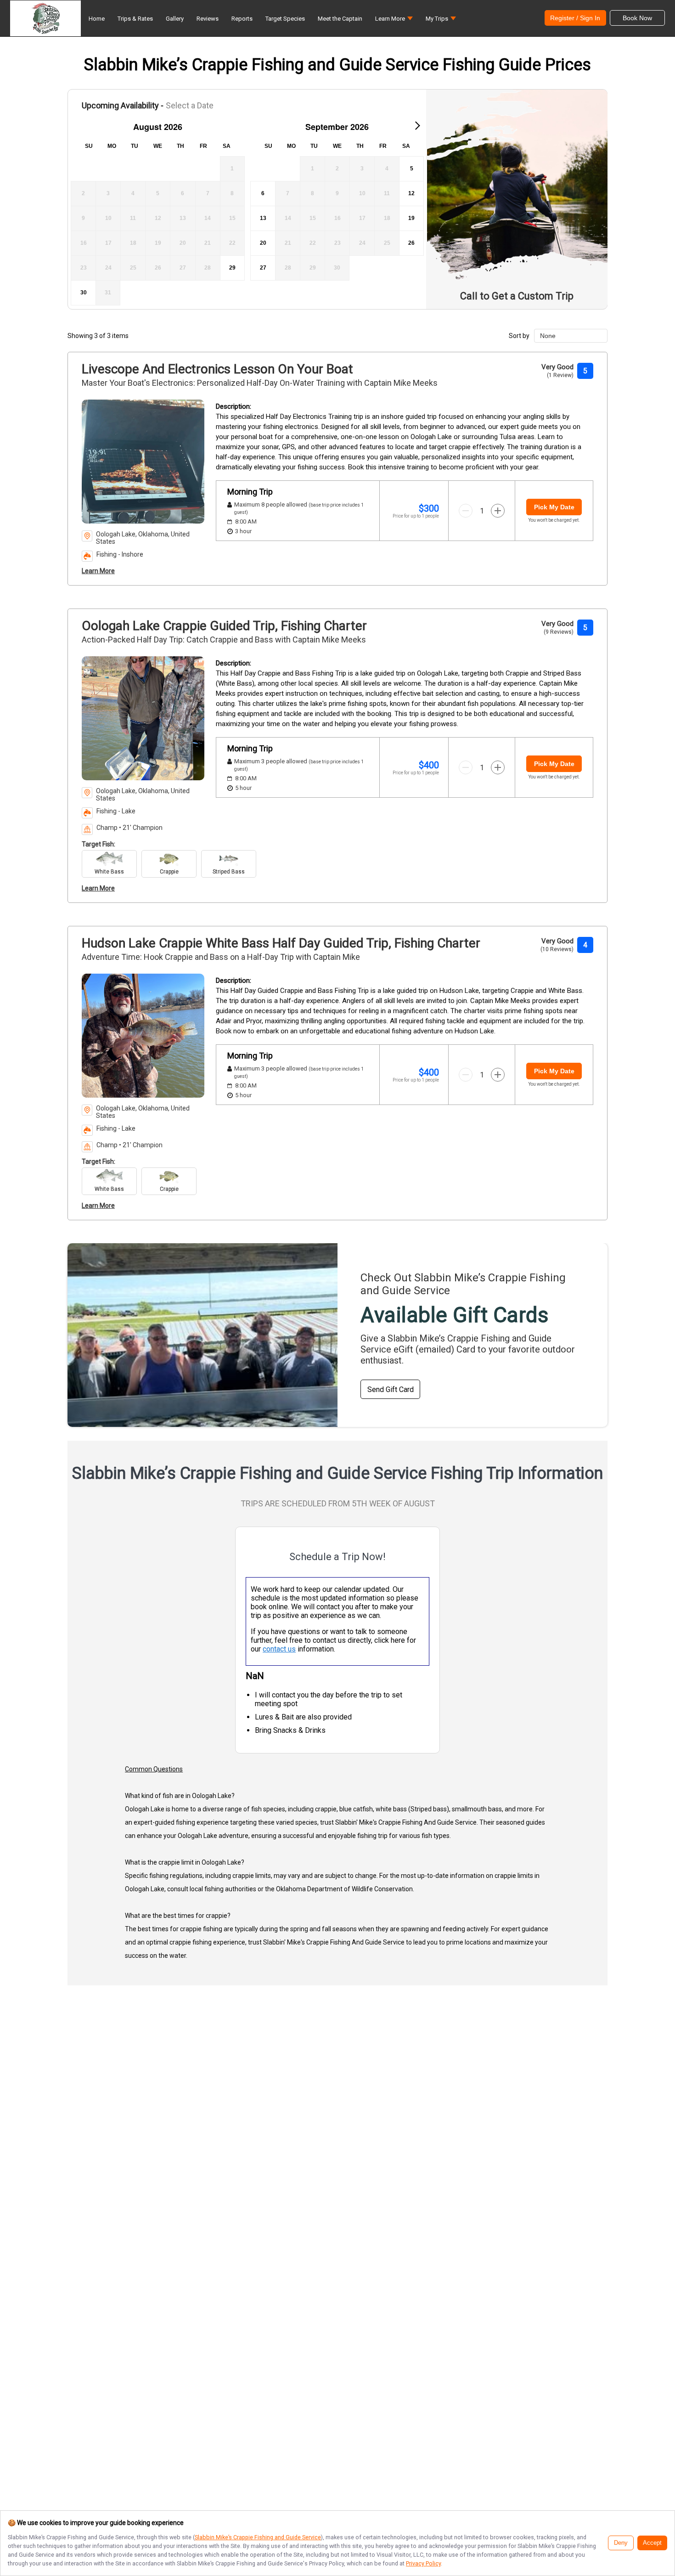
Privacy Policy (423, 2563)
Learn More (98, 571)
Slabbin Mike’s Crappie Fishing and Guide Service (258, 2537)
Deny (621, 2543)
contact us (279, 1649)
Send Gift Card (391, 1389)
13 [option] (263, 218)
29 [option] (232, 268)
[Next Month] (417, 125)
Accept (652, 2543)
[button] (394, 21)
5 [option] (412, 169)
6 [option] (263, 193)
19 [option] (411, 218)
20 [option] (263, 243)
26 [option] (411, 243)
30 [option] (84, 293)
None (548, 336)
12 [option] (411, 193)
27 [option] (263, 268)
